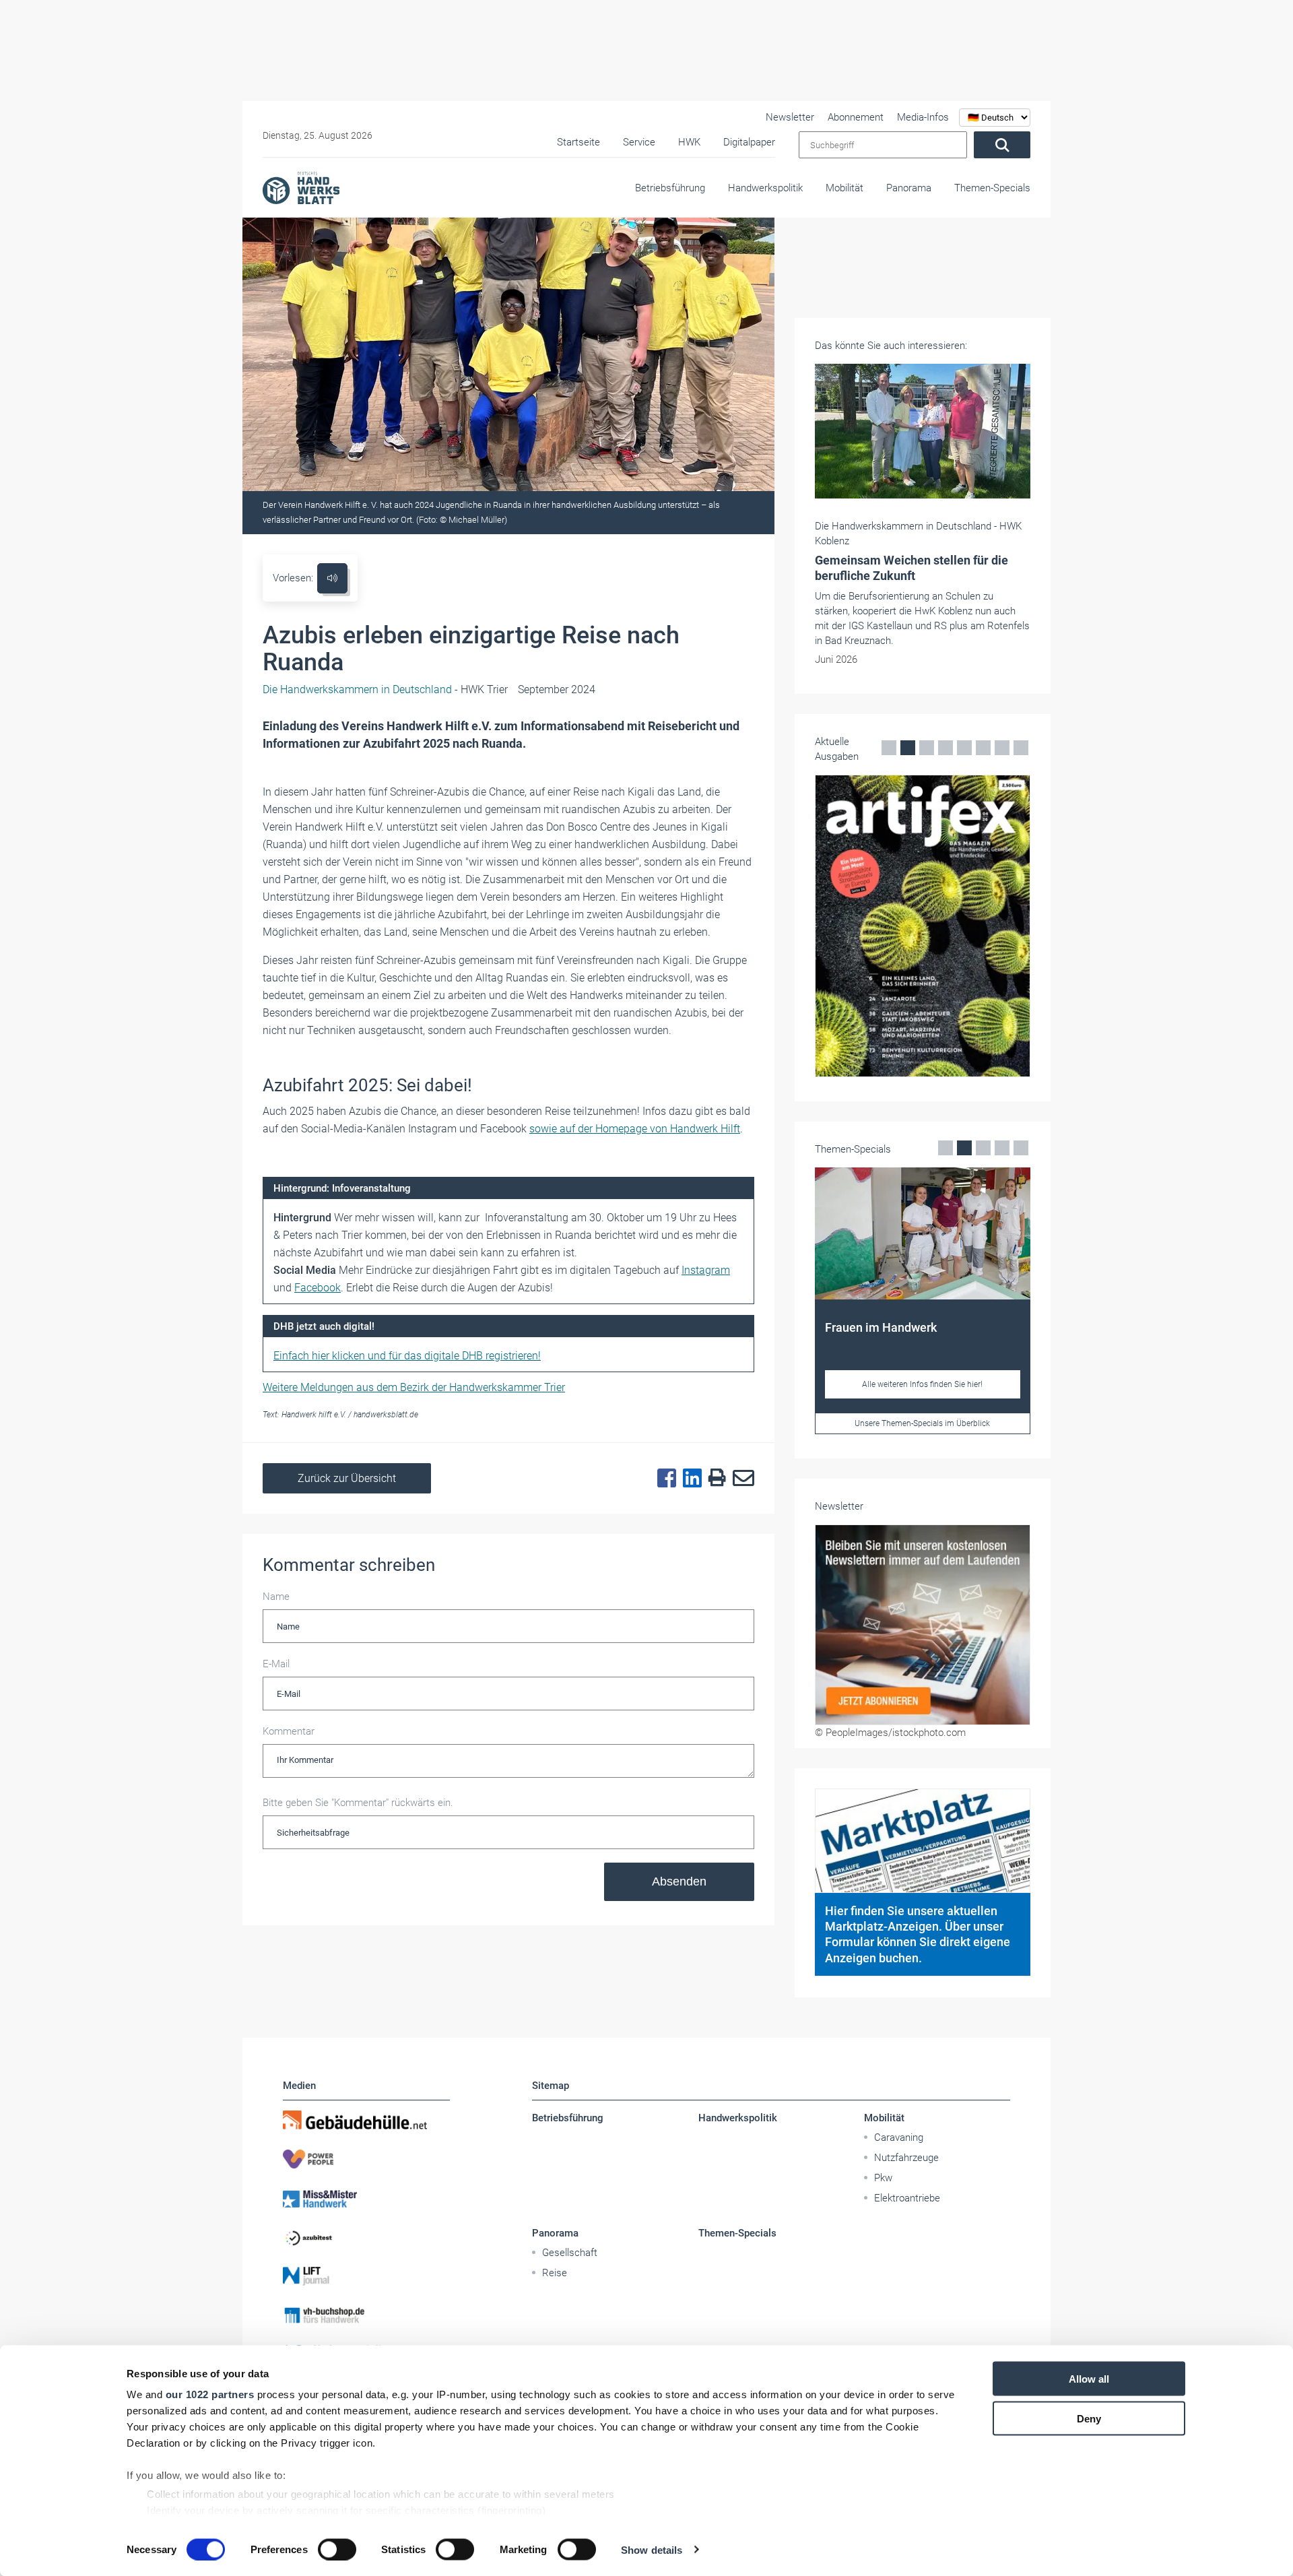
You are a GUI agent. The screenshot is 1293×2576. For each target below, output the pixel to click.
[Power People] (366, 2159)
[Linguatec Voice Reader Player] (332, 578)
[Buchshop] (366, 2315)
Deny (1089, 2418)
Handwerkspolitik (765, 188)
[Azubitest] (366, 2237)
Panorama (909, 188)
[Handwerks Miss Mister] (366, 2198)
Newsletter (790, 117)
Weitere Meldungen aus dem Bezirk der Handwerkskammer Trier (414, 1387)
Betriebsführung (670, 188)
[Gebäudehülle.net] (366, 2120)
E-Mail (276, 1664)
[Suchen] (1002, 145)
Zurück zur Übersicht (347, 1478)
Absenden (679, 1881)
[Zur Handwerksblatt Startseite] (301, 187)
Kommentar (289, 1731)
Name (276, 1597)
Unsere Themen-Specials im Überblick (922, 1423)
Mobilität (844, 188)
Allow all (1089, 2379)
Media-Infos (923, 117)
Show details (652, 2549)
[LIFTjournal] (366, 2276)
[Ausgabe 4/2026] (923, 926)
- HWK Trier (385, 689)
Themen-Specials (992, 188)
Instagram (706, 1270)
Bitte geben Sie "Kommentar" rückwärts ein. (358, 1803)
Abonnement (856, 117)
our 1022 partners (210, 2394)
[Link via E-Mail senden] (740, 1479)
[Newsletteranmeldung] (923, 1625)
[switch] (337, 2549)
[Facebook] (663, 1479)
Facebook (318, 1288)
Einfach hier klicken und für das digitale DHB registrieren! (407, 1356)
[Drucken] (714, 1478)
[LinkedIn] (689, 1479)
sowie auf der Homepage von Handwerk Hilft (635, 1129)
